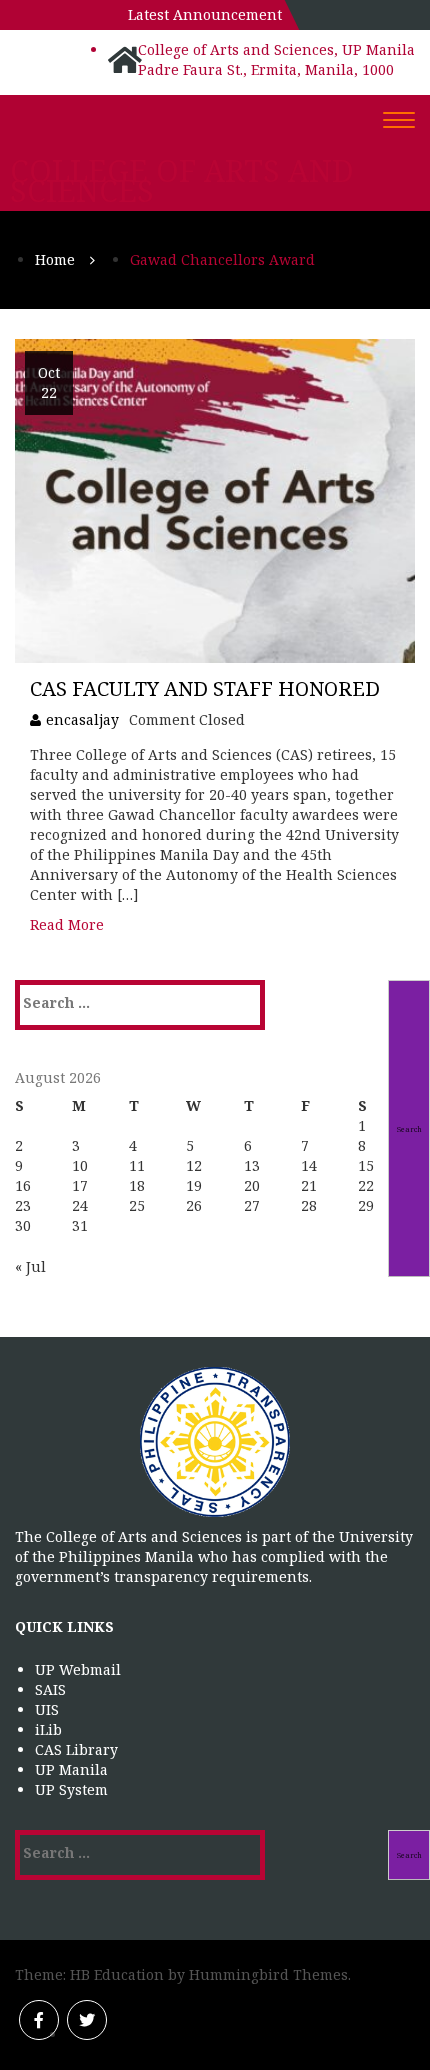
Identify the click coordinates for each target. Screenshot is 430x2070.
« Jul (30, 1266)
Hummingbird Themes (268, 1974)
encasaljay (82, 719)
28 (309, 1205)
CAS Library (76, 1749)
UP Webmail (78, 1669)
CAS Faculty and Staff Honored (205, 688)
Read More (67, 924)
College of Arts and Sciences (182, 181)
